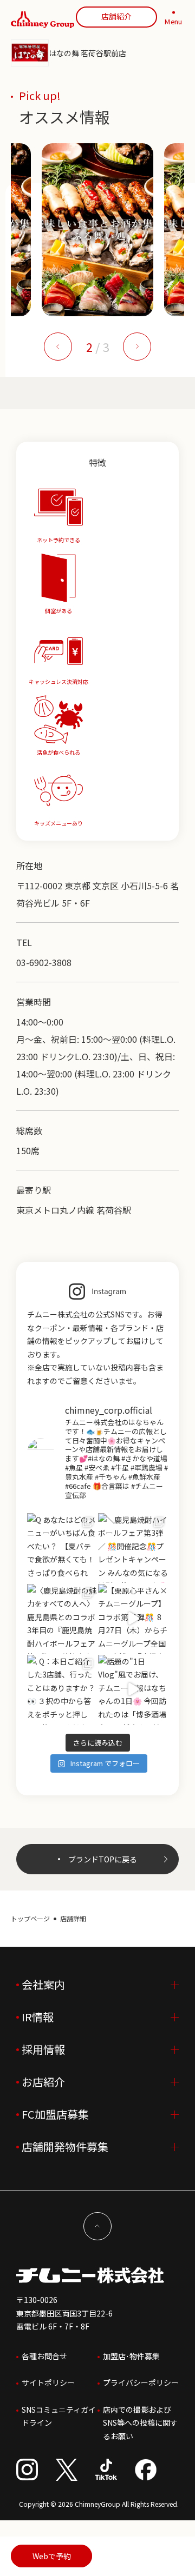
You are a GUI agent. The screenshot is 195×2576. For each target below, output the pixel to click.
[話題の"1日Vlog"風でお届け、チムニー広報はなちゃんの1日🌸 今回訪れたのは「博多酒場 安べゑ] (133, 1690)
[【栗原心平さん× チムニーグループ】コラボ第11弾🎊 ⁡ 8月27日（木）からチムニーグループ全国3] (133, 1619)
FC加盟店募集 (55, 2114)
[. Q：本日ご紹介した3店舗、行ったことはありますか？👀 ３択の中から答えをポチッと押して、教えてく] (62, 1690)
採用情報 (43, 2049)
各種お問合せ (44, 2356)
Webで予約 (52, 2556)
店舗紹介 (116, 16)
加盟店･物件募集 (131, 2356)
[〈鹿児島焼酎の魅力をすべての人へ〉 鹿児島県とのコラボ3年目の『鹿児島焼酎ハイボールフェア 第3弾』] (62, 1619)
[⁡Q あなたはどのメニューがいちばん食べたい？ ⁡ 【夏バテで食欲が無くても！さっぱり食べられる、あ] (62, 1548)
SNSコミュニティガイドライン (59, 2416)
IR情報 (38, 2017)
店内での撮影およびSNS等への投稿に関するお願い (140, 2423)
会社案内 (43, 1984)
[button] (58, 347)
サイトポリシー (48, 2382)
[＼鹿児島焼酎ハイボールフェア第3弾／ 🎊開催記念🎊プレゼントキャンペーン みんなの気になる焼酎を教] (133, 1548)
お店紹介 (43, 2082)
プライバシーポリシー (141, 2382)
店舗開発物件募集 (65, 2146)
